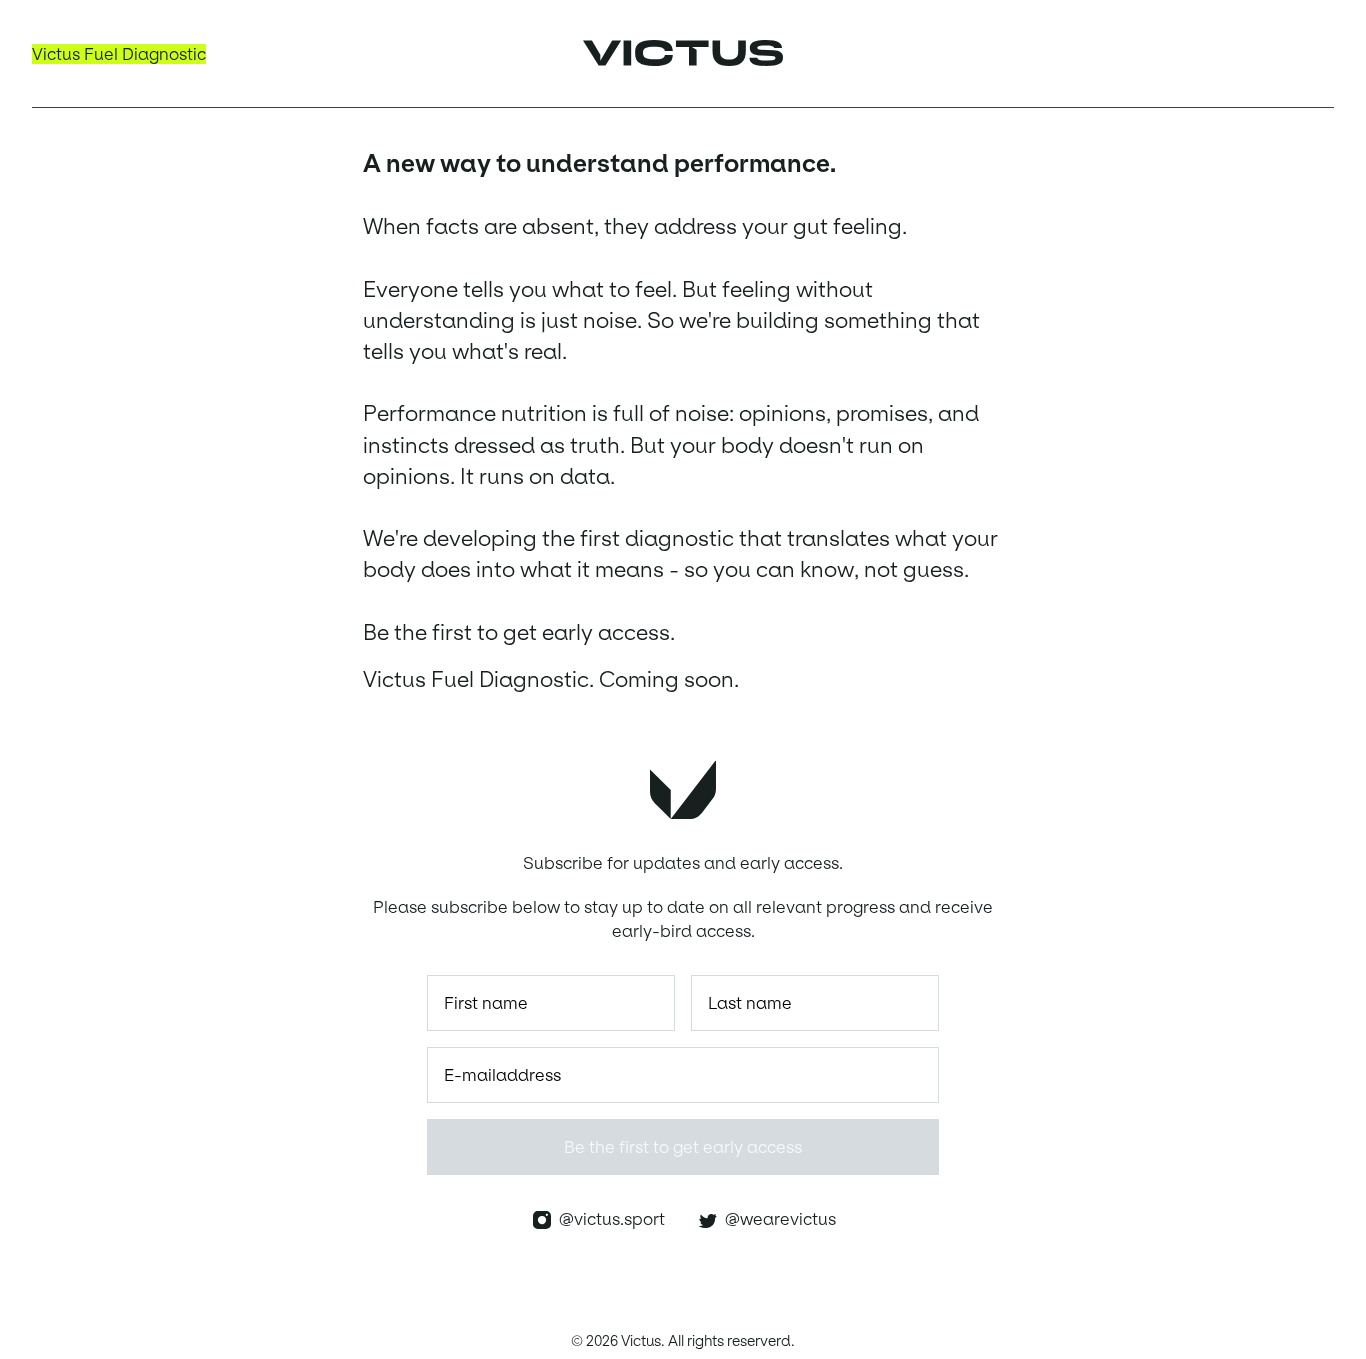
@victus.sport (608, 1219)
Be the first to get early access (683, 1147)
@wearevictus (776, 1219)
